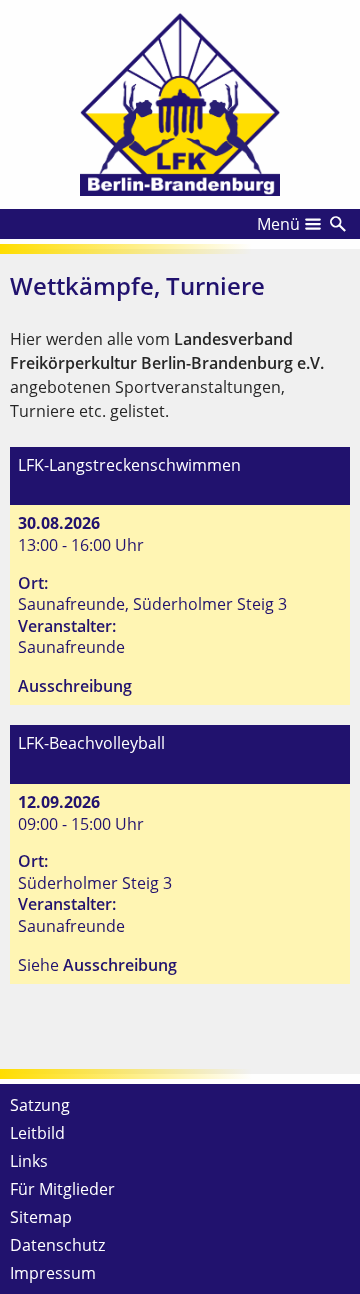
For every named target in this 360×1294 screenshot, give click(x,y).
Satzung (40, 1105)
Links (29, 1161)
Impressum (53, 1273)
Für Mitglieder (62, 1189)
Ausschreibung (75, 686)
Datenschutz (57, 1245)
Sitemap (41, 1217)
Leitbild (37, 1133)
